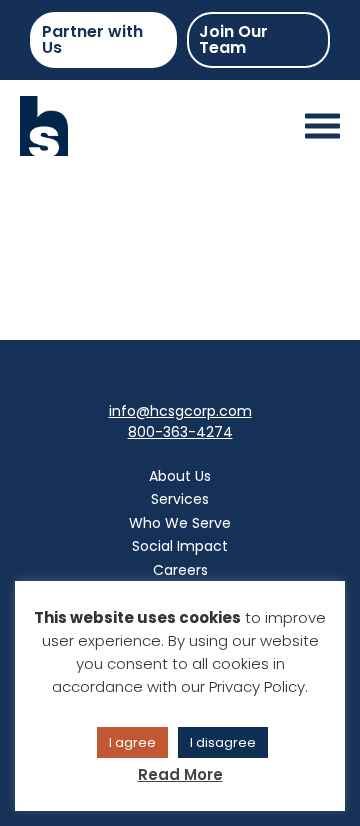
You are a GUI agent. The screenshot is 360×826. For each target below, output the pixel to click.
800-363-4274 (180, 432)
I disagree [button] (223, 742)
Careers (180, 570)
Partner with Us (92, 39)
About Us (180, 476)
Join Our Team (233, 39)
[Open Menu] (322, 126)
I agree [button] (132, 742)
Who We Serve (180, 523)
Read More (180, 774)
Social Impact (180, 546)
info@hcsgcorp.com (180, 411)
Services (180, 499)
